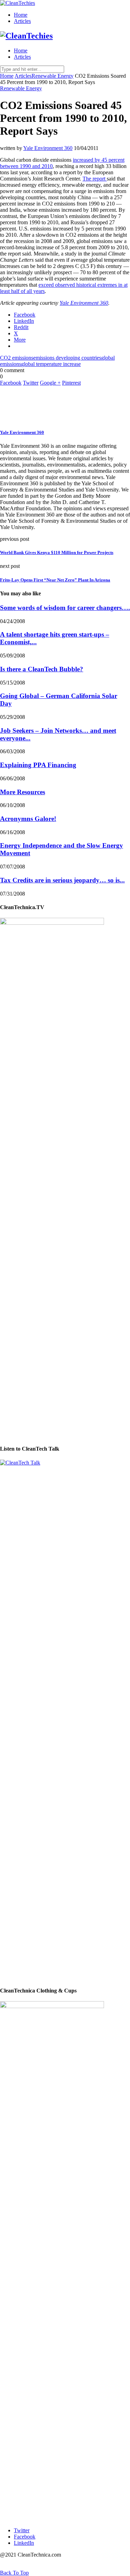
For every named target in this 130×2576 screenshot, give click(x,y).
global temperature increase (51, 364)
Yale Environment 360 (48, 148)
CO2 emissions (17, 358)
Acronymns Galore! (28, 819)
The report (95, 179)
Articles (22, 21)
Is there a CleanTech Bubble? (42, 669)
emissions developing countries (67, 358)
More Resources (23, 792)
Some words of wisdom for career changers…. (65, 608)
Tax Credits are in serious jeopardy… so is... (62, 880)
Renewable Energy (53, 76)
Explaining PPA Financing (38, 765)
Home (21, 15)
